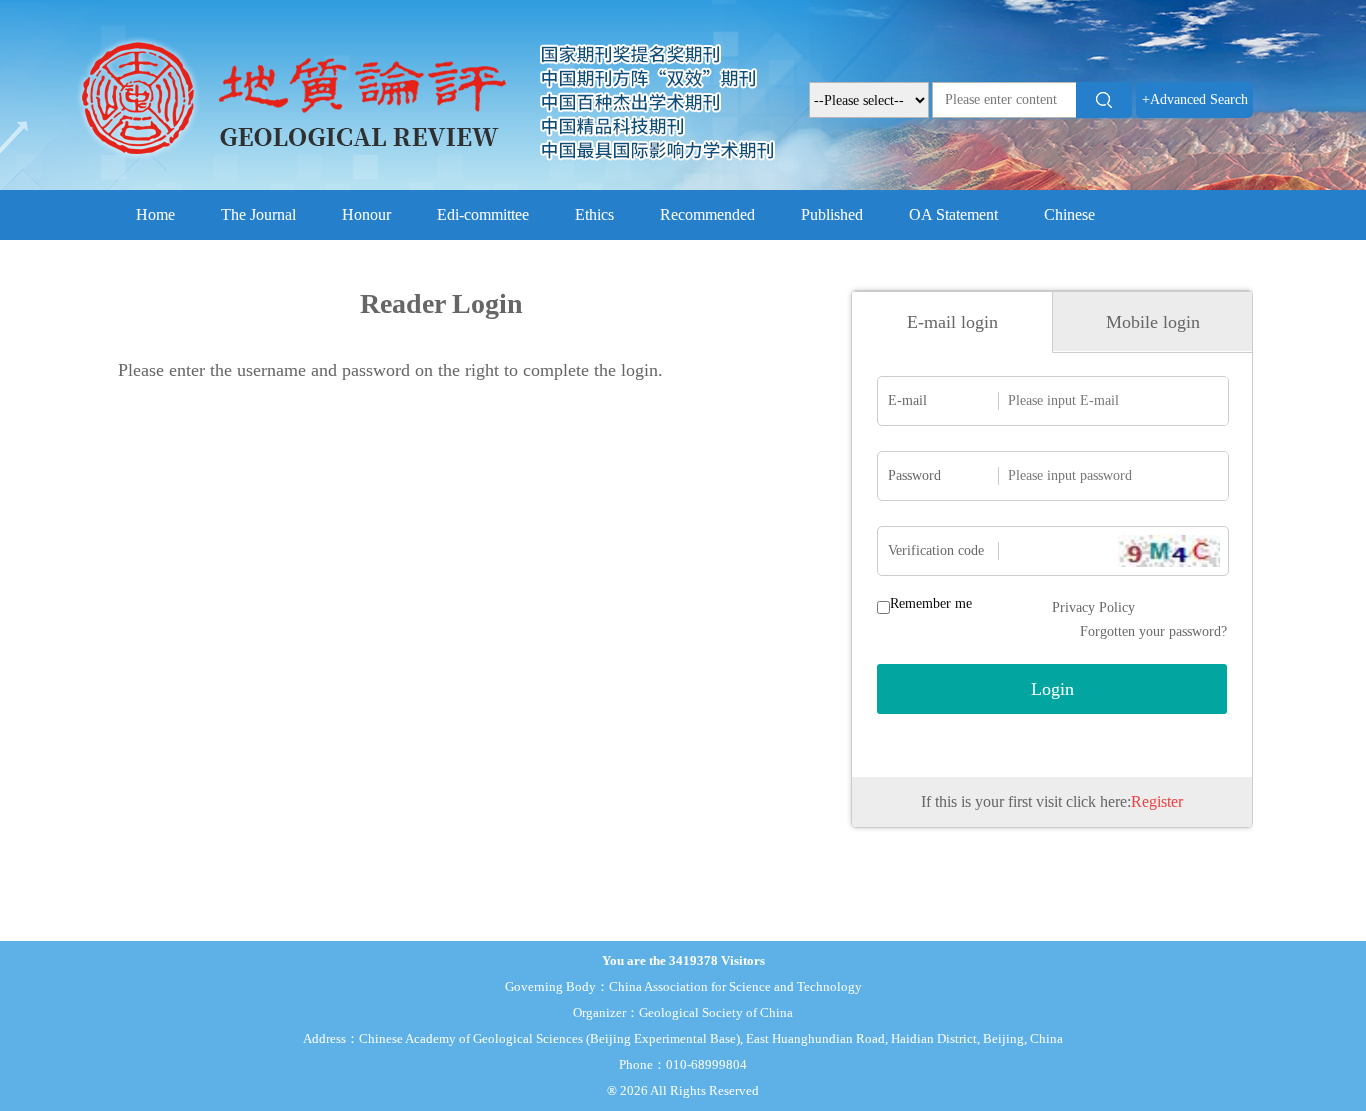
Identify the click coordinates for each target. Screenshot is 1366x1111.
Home (155, 214)
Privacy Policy (1093, 607)
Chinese (1069, 214)
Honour (366, 214)
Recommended (707, 214)
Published (832, 214)
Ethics (594, 214)
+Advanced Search (1195, 99)
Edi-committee (483, 214)
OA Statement (953, 214)
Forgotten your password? (1153, 631)
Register (1157, 801)
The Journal (258, 214)
